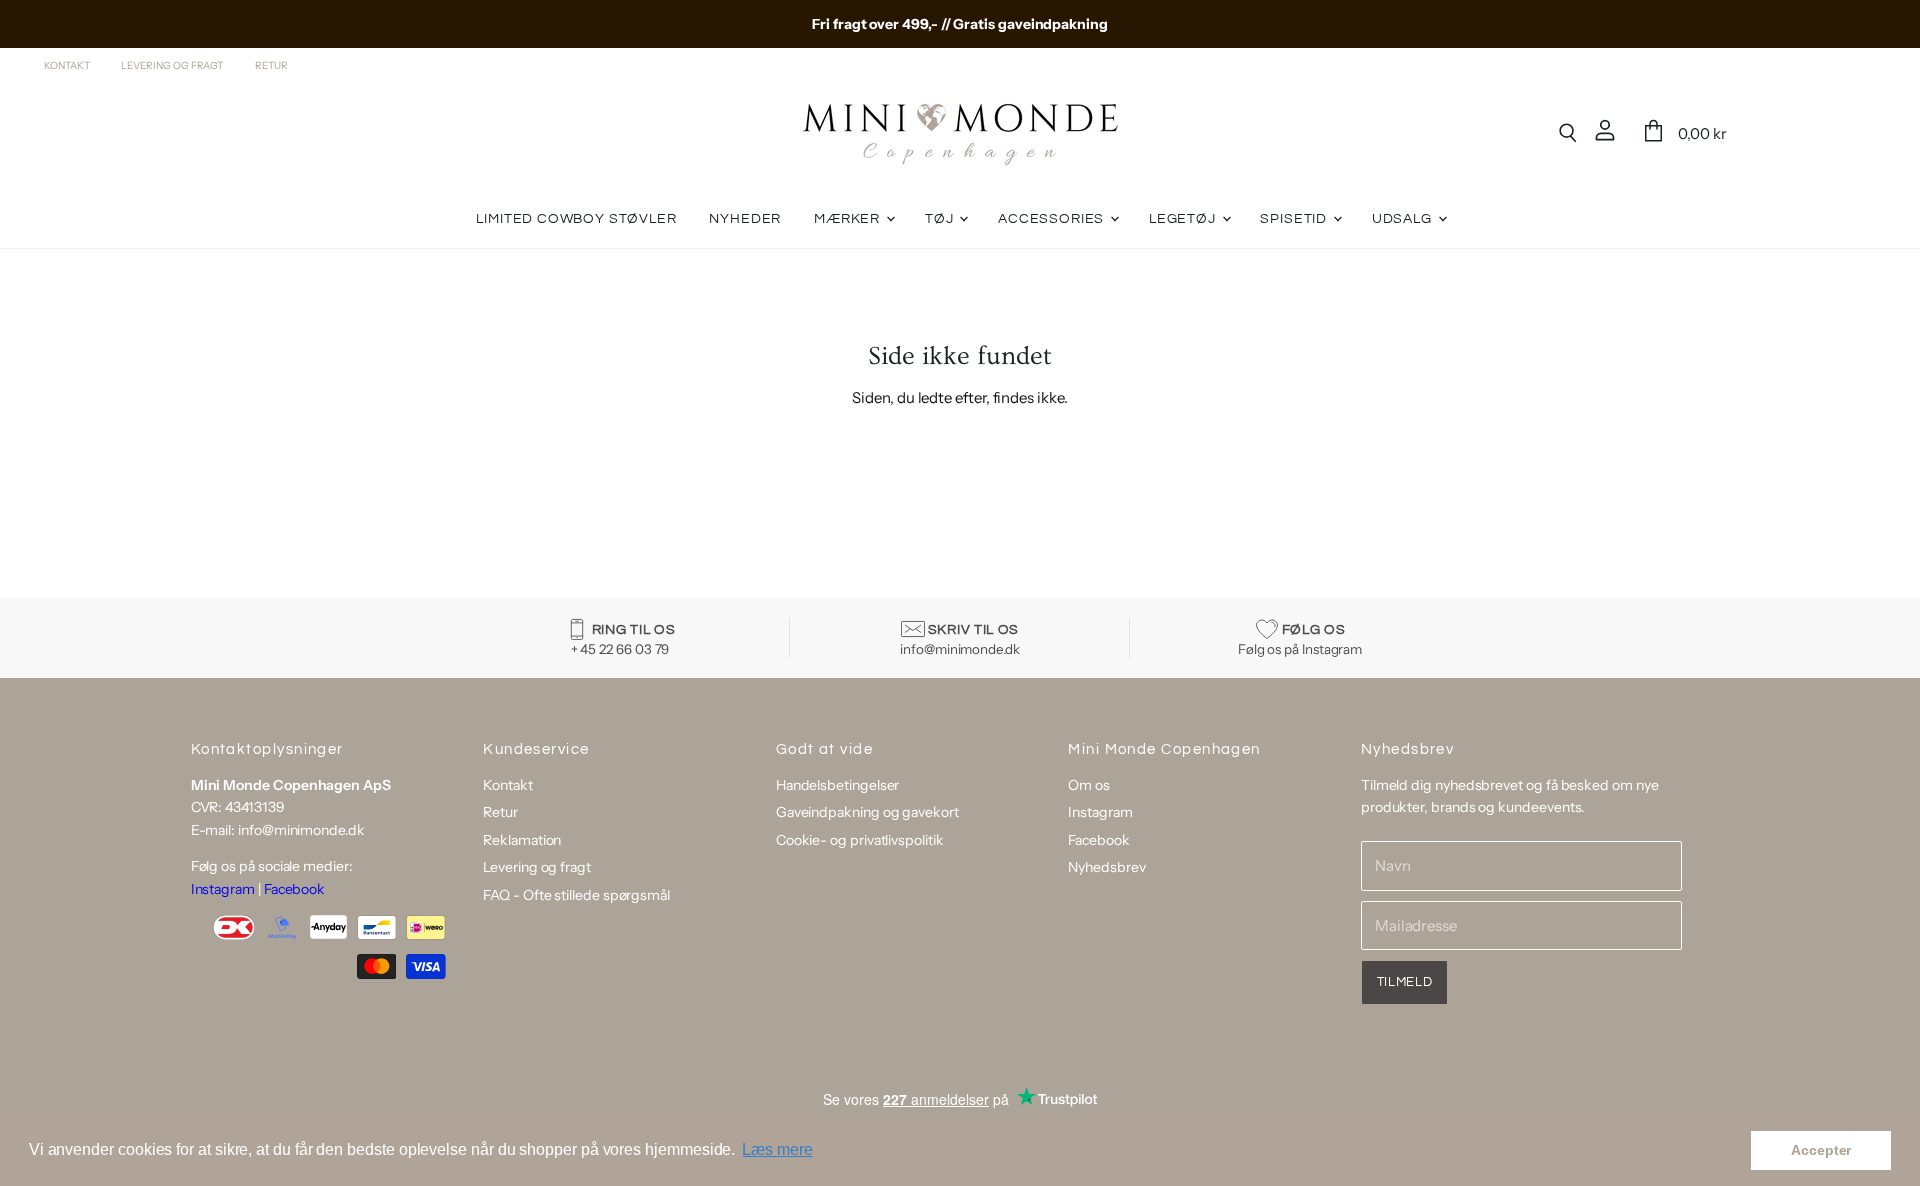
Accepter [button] (1821, 1150)
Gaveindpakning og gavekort (867, 812)
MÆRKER (849, 219)
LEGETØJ (1184, 219)
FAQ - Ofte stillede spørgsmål (576, 895)
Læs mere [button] (777, 1149)
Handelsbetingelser (838, 785)
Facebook (294, 889)
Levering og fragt (172, 66)
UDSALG (1404, 219)
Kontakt (66, 66)
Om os (1089, 785)
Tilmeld (1405, 982)
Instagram (223, 889)
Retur (271, 66)
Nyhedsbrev (1106, 867)
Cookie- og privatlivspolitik (860, 840)
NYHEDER (745, 219)
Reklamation (522, 840)
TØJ (941, 219)
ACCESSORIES (1053, 219)
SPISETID (1295, 219)
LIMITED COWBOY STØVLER (576, 219)
